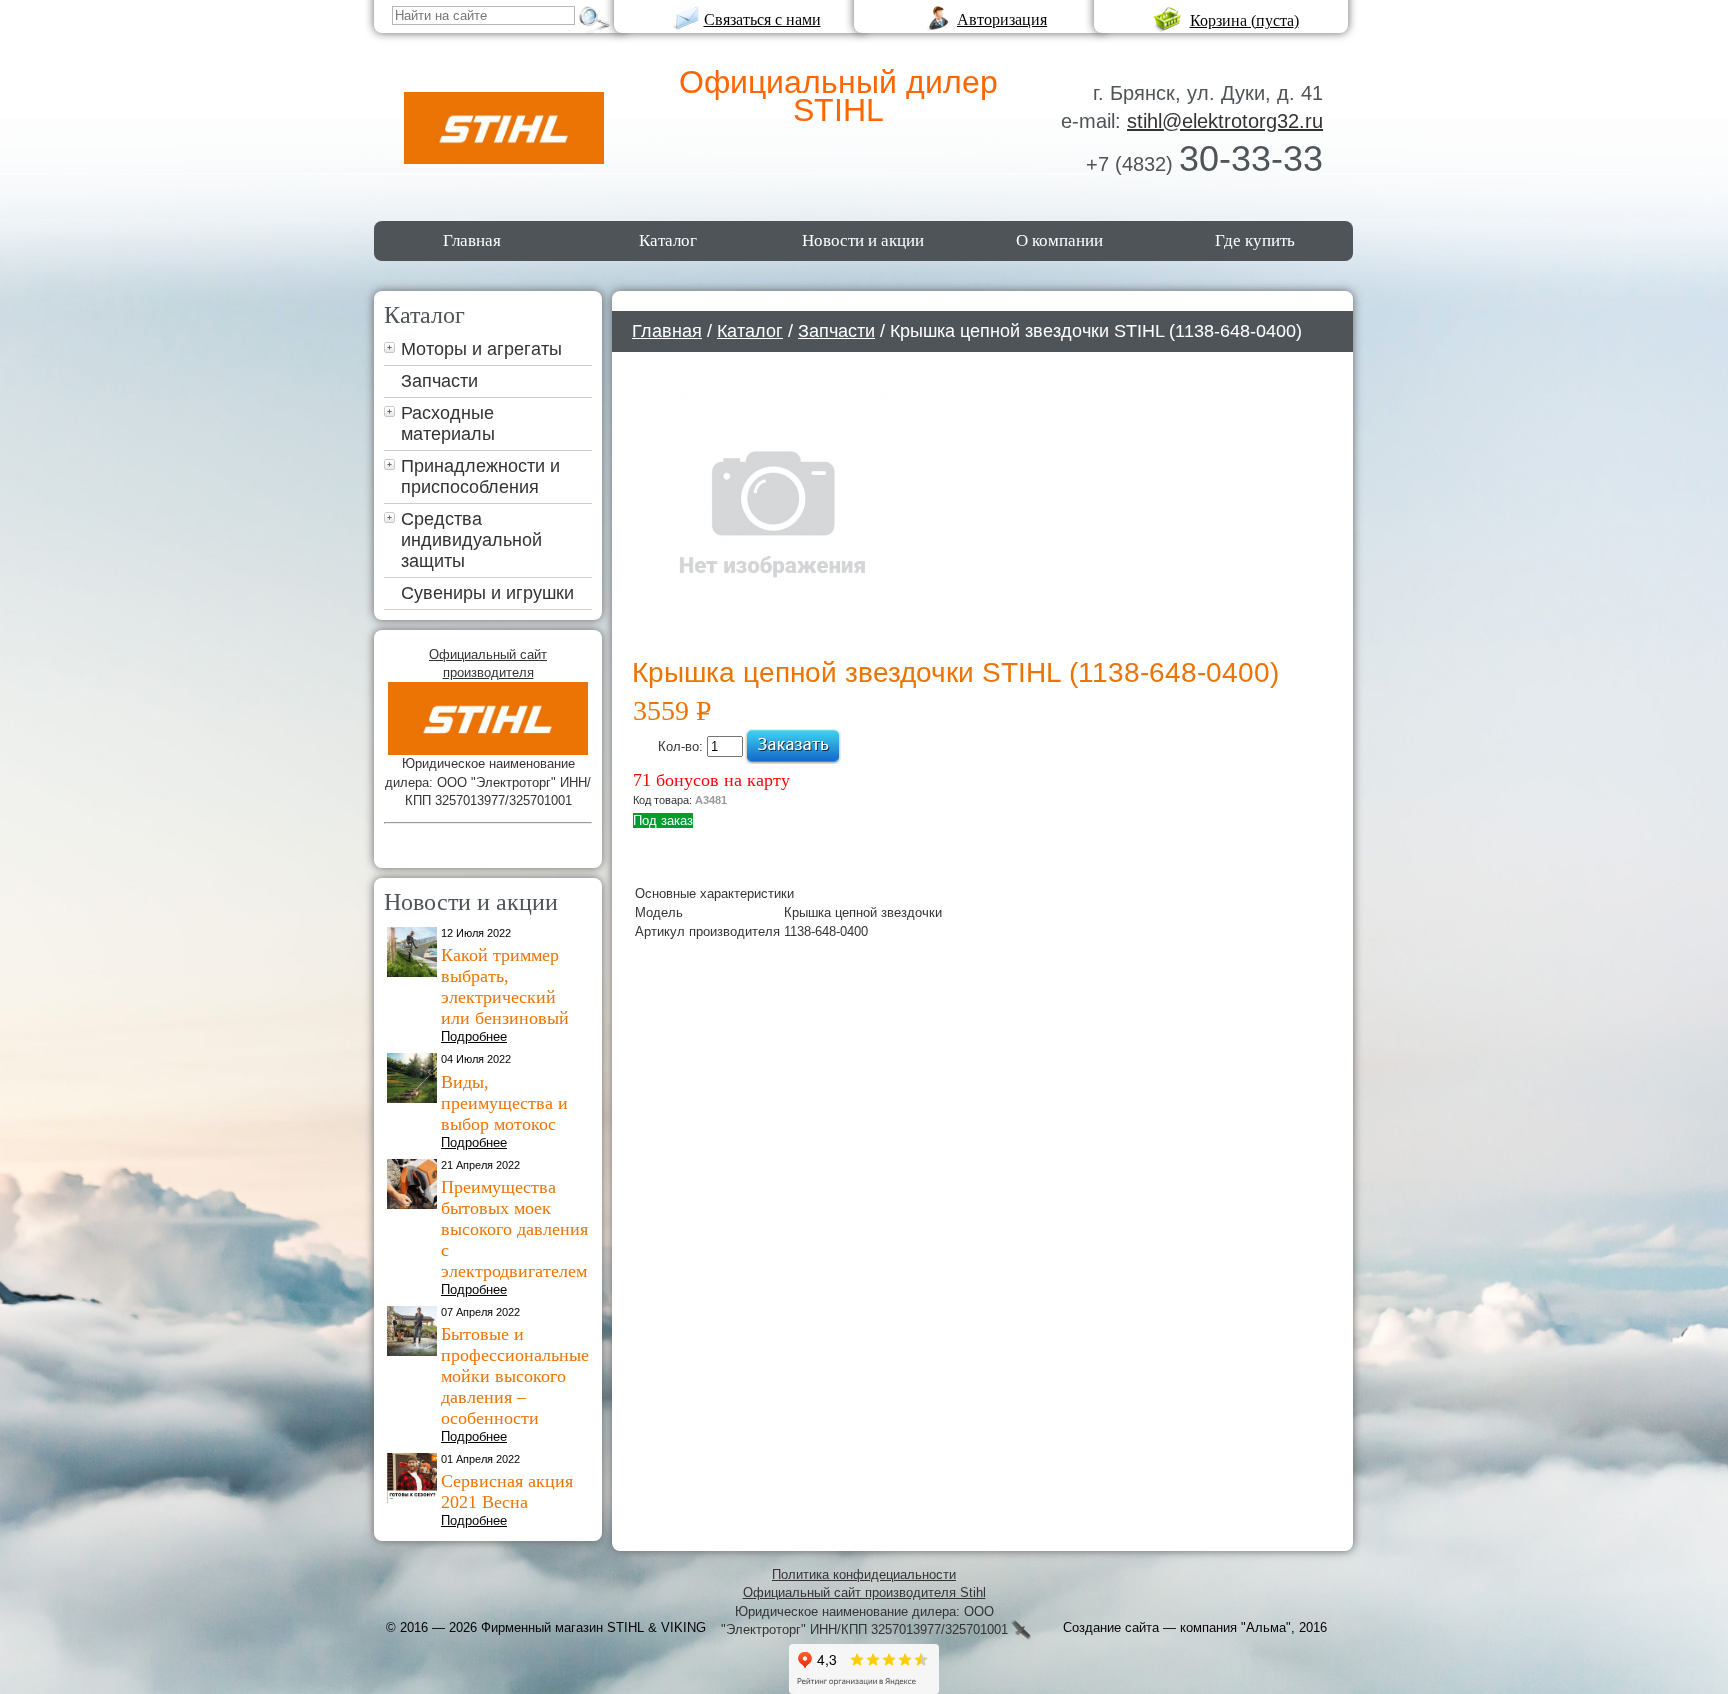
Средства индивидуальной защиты (471, 540)
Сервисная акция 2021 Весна (507, 1491)
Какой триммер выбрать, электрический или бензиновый (505, 986)
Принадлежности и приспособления (480, 476)
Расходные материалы (448, 423)
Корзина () (1244, 20)
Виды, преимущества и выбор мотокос (504, 1103)
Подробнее (474, 1036)
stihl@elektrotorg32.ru (1225, 121)
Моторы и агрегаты (481, 349)
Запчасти (439, 381)
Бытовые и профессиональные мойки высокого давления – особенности (515, 1376)
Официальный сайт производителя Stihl (864, 1592)
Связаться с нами (762, 19)
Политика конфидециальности (864, 1574)
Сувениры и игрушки (487, 593)
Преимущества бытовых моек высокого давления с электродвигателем (514, 1229)
